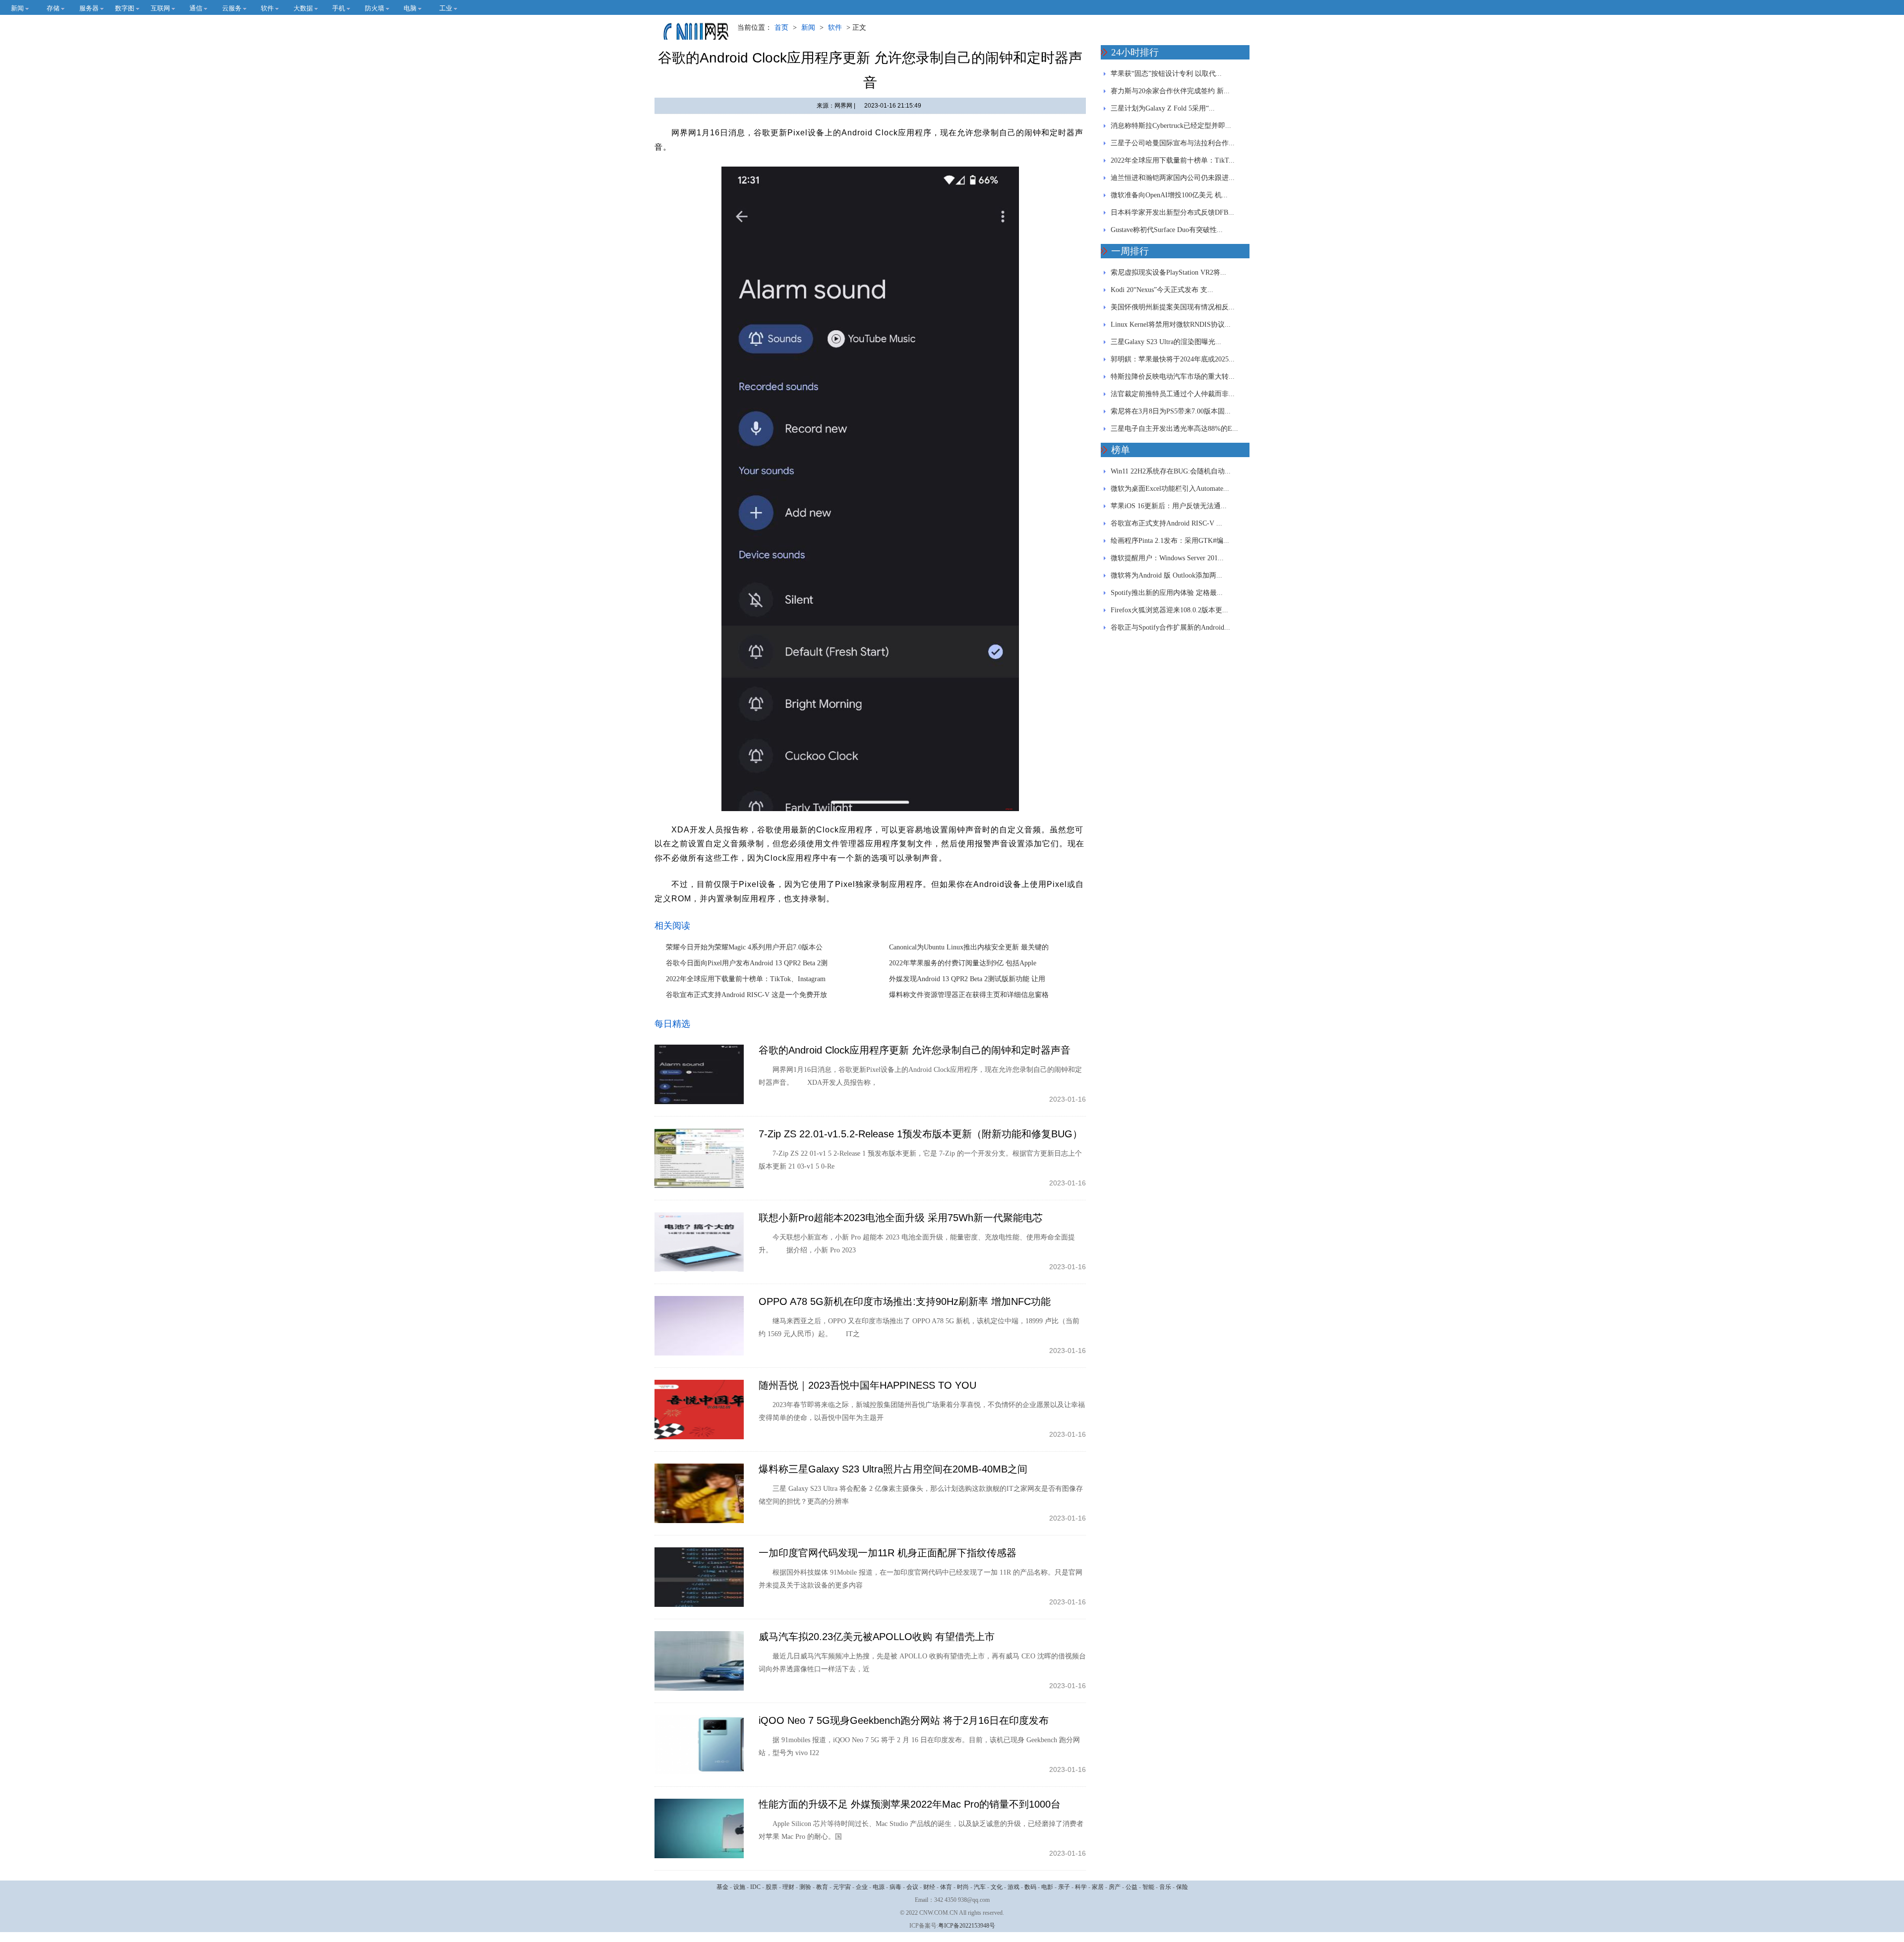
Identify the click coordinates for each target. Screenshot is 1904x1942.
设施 (739, 1887)
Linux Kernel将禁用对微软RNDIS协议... (1171, 324)
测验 (805, 1887)
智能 (1148, 1887)
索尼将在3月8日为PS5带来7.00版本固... (1171, 411)
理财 (788, 1887)
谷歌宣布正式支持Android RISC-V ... (1166, 523)
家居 (1098, 1887)
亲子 (1064, 1887)
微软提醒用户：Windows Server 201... (1167, 558)
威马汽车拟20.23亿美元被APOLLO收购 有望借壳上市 (877, 1637)
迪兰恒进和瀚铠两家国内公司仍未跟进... (1173, 178)
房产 (1115, 1887)
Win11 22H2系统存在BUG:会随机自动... (1171, 471)
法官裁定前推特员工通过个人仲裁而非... (1173, 394)
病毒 (895, 1887)
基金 (722, 1887)
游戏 (1013, 1887)
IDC (755, 1887)
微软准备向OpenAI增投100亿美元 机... (1169, 195)
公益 (1131, 1887)
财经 (929, 1887)
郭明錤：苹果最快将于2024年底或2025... (1173, 359)
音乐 (1165, 1887)
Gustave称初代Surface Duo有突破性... (1167, 230)
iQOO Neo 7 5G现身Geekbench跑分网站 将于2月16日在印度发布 (904, 1720)
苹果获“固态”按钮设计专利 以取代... (1166, 74)
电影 (1047, 1887)
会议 (912, 1887)
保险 (1182, 1887)
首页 (781, 28)
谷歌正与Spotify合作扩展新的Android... (1170, 627)
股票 (772, 1887)
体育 (946, 1887)
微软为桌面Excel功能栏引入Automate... (1170, 489)
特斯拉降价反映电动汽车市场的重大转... (1173, 377)
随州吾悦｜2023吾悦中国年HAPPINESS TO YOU (867, 1385)
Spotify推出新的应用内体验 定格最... (1167, 593)
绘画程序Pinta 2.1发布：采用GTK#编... (1170, 541)
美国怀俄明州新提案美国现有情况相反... (1173, 307)
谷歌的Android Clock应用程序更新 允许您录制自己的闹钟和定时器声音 (915, 1050)
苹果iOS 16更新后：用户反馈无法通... (1169, 506)
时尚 (963, 1887)
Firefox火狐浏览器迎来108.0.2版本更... (1169, 610)
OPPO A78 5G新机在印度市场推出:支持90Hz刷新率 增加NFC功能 (905, 1301)
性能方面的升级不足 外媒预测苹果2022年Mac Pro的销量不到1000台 (910, 1804)
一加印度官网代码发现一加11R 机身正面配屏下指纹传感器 (888, 1553)
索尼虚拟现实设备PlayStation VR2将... (1168, 272)
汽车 (980, 1887)
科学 (1081, 1887)
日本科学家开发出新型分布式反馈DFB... (1172, 212)
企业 (862, 1887)
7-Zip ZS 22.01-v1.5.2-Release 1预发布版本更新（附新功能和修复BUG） (921, 1134)
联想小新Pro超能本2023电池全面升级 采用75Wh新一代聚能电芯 (901, 1218)
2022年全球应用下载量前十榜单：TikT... (1173, 160)
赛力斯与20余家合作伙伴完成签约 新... (1170, 91)
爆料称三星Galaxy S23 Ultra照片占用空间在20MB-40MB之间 (893, 1469)
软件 (835, 28)
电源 (879, 1887)
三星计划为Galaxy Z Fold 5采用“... (1163, 108)
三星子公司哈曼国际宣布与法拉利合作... (1173, 143)
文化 (997, 1887)
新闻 (808, 28)
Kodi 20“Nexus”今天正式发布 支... (1162, 290)
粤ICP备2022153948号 (967, 1926)
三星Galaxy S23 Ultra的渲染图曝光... (1166, 342)
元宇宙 (842, 1887)
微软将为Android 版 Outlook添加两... (1166, 575)
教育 (822, 1887)
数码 (1030, 1887)
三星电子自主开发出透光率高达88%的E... (1174, 429)
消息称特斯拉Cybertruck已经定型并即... (1171, 126)
